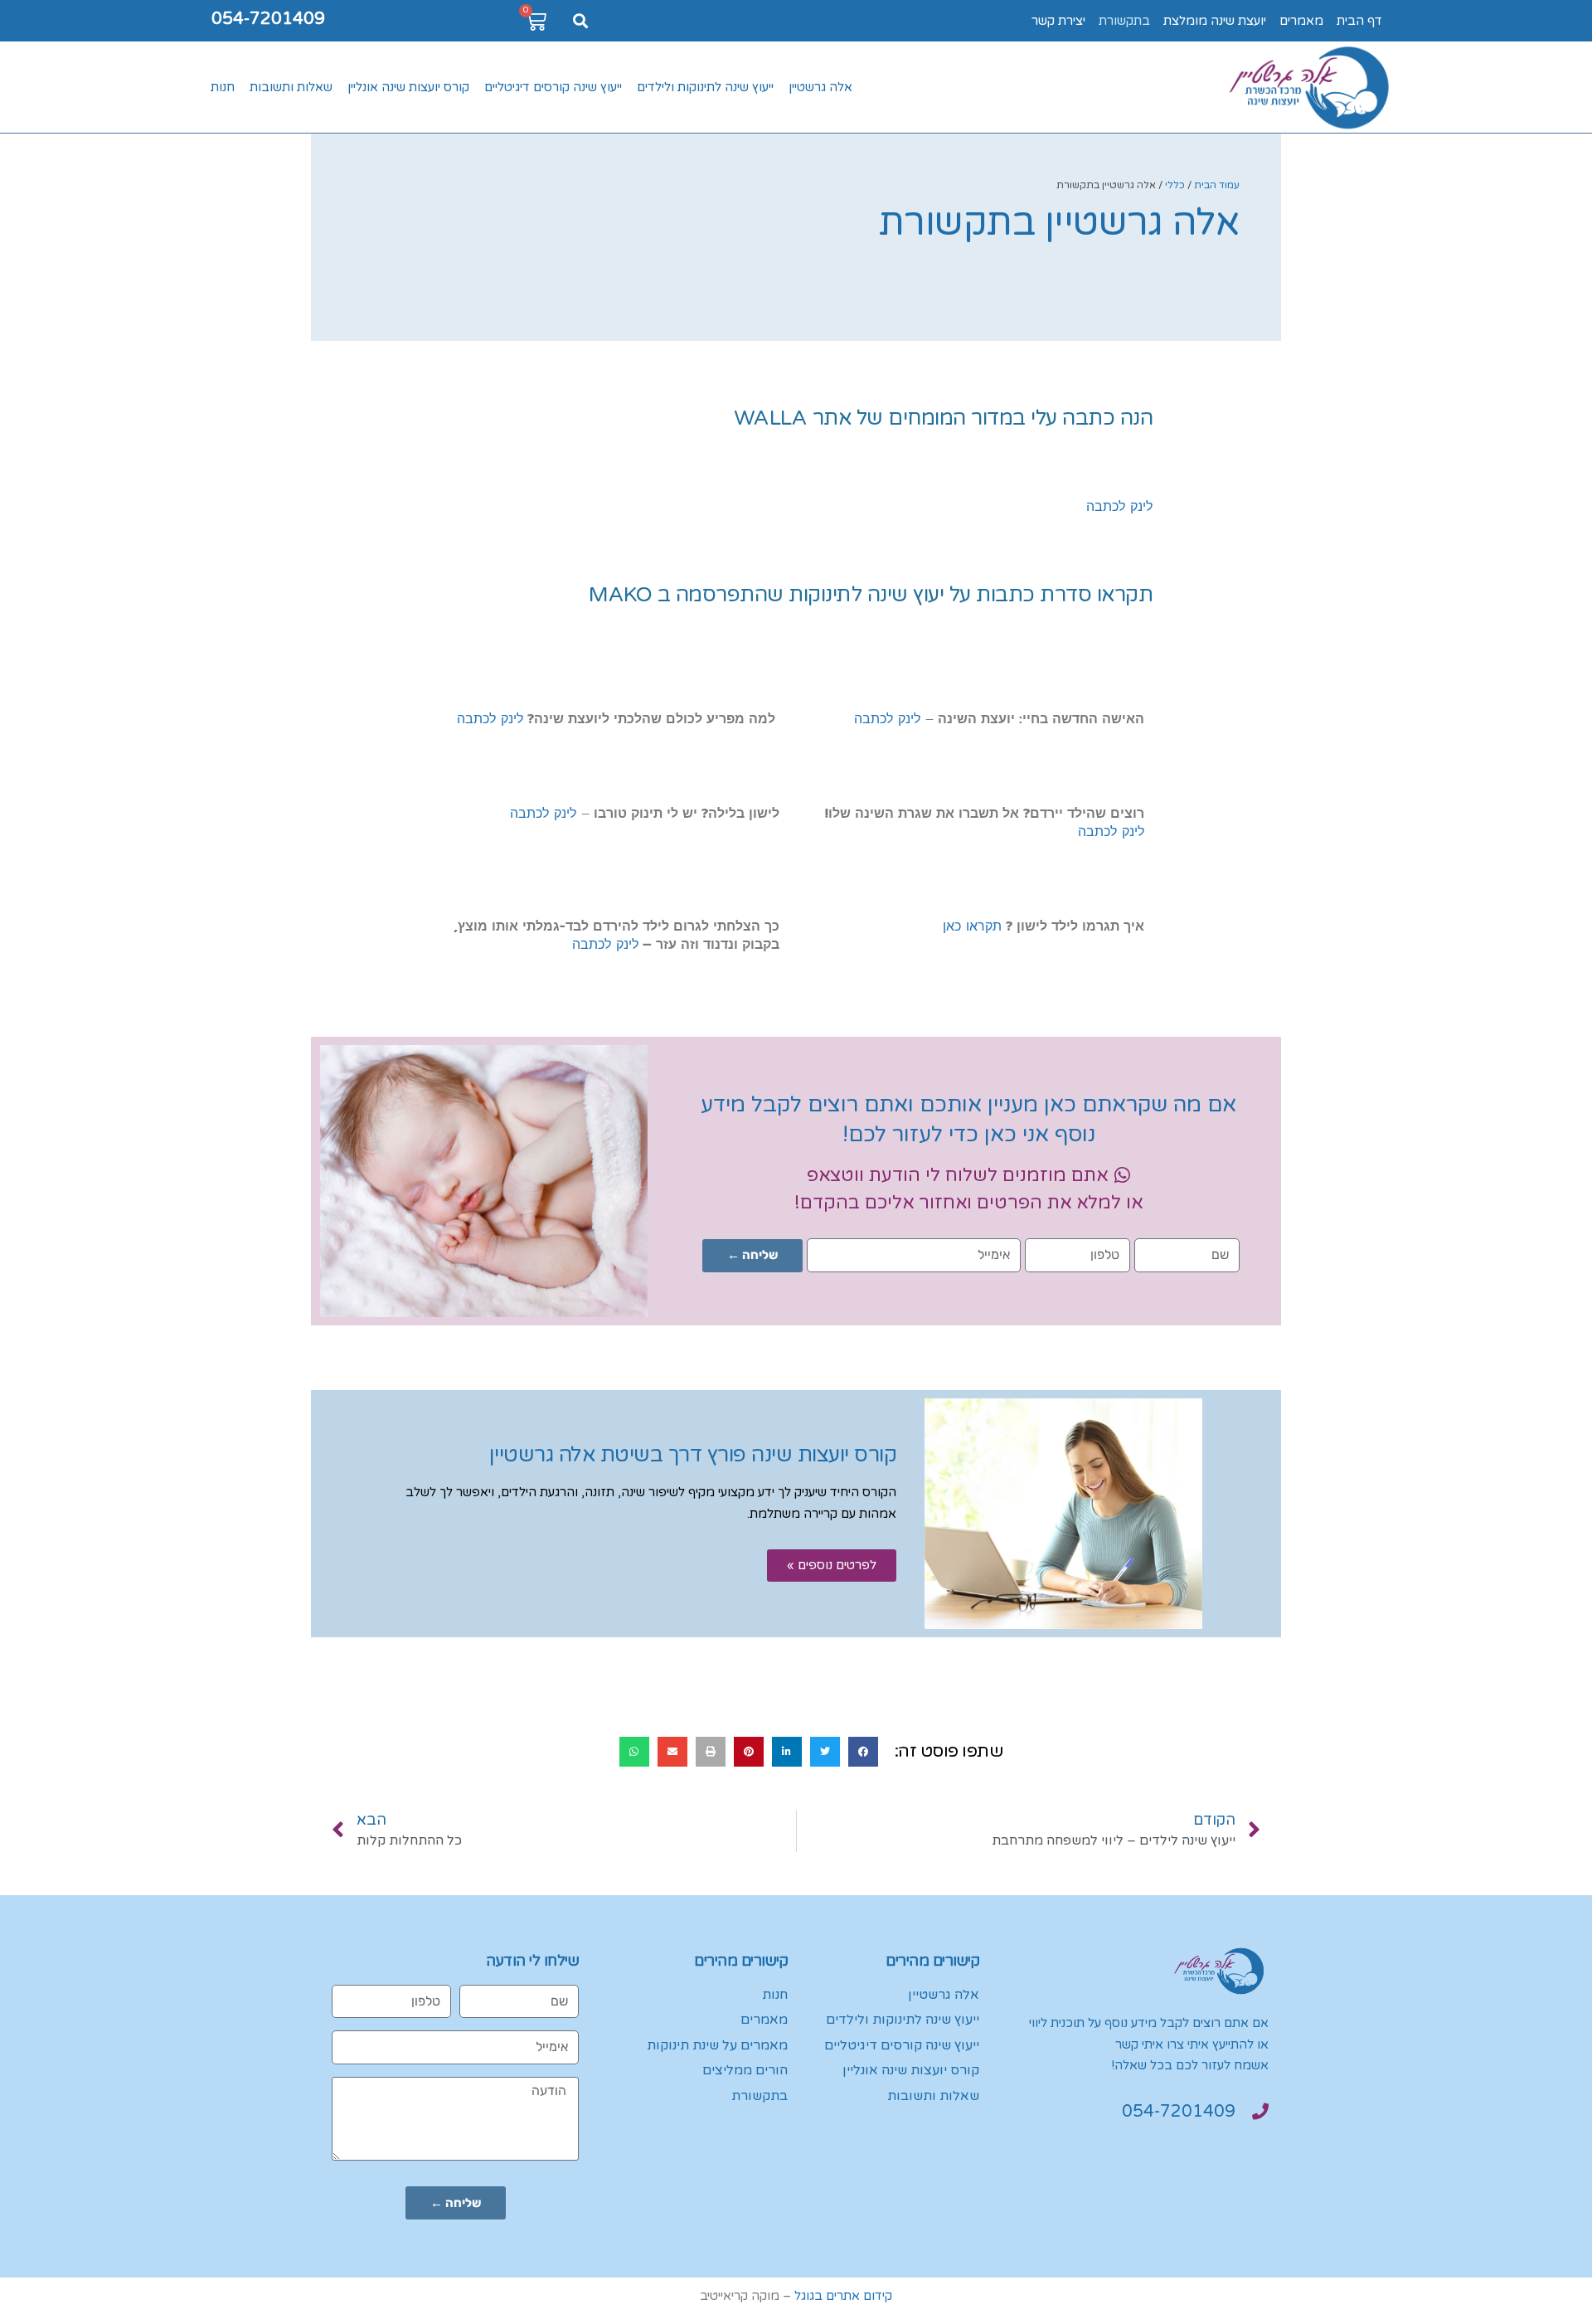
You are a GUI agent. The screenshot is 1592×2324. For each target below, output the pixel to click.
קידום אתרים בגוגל (843, 2296)
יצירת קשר (1058, 21)
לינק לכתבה (1119, 507)
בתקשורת (1124, 21)
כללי (1175, 185)
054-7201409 (268, 19)
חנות (223, 87)
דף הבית (1359, 21)
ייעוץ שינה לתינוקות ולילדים (705, 87)
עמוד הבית (1217, 185)
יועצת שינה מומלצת (1215, 21)
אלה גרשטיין (820, 87)
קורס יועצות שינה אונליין (408, 87)
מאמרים (1301, 21)
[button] (580, 21)
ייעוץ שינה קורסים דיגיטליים (553, 87)
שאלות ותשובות (291, 87)
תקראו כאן (972, 926)
